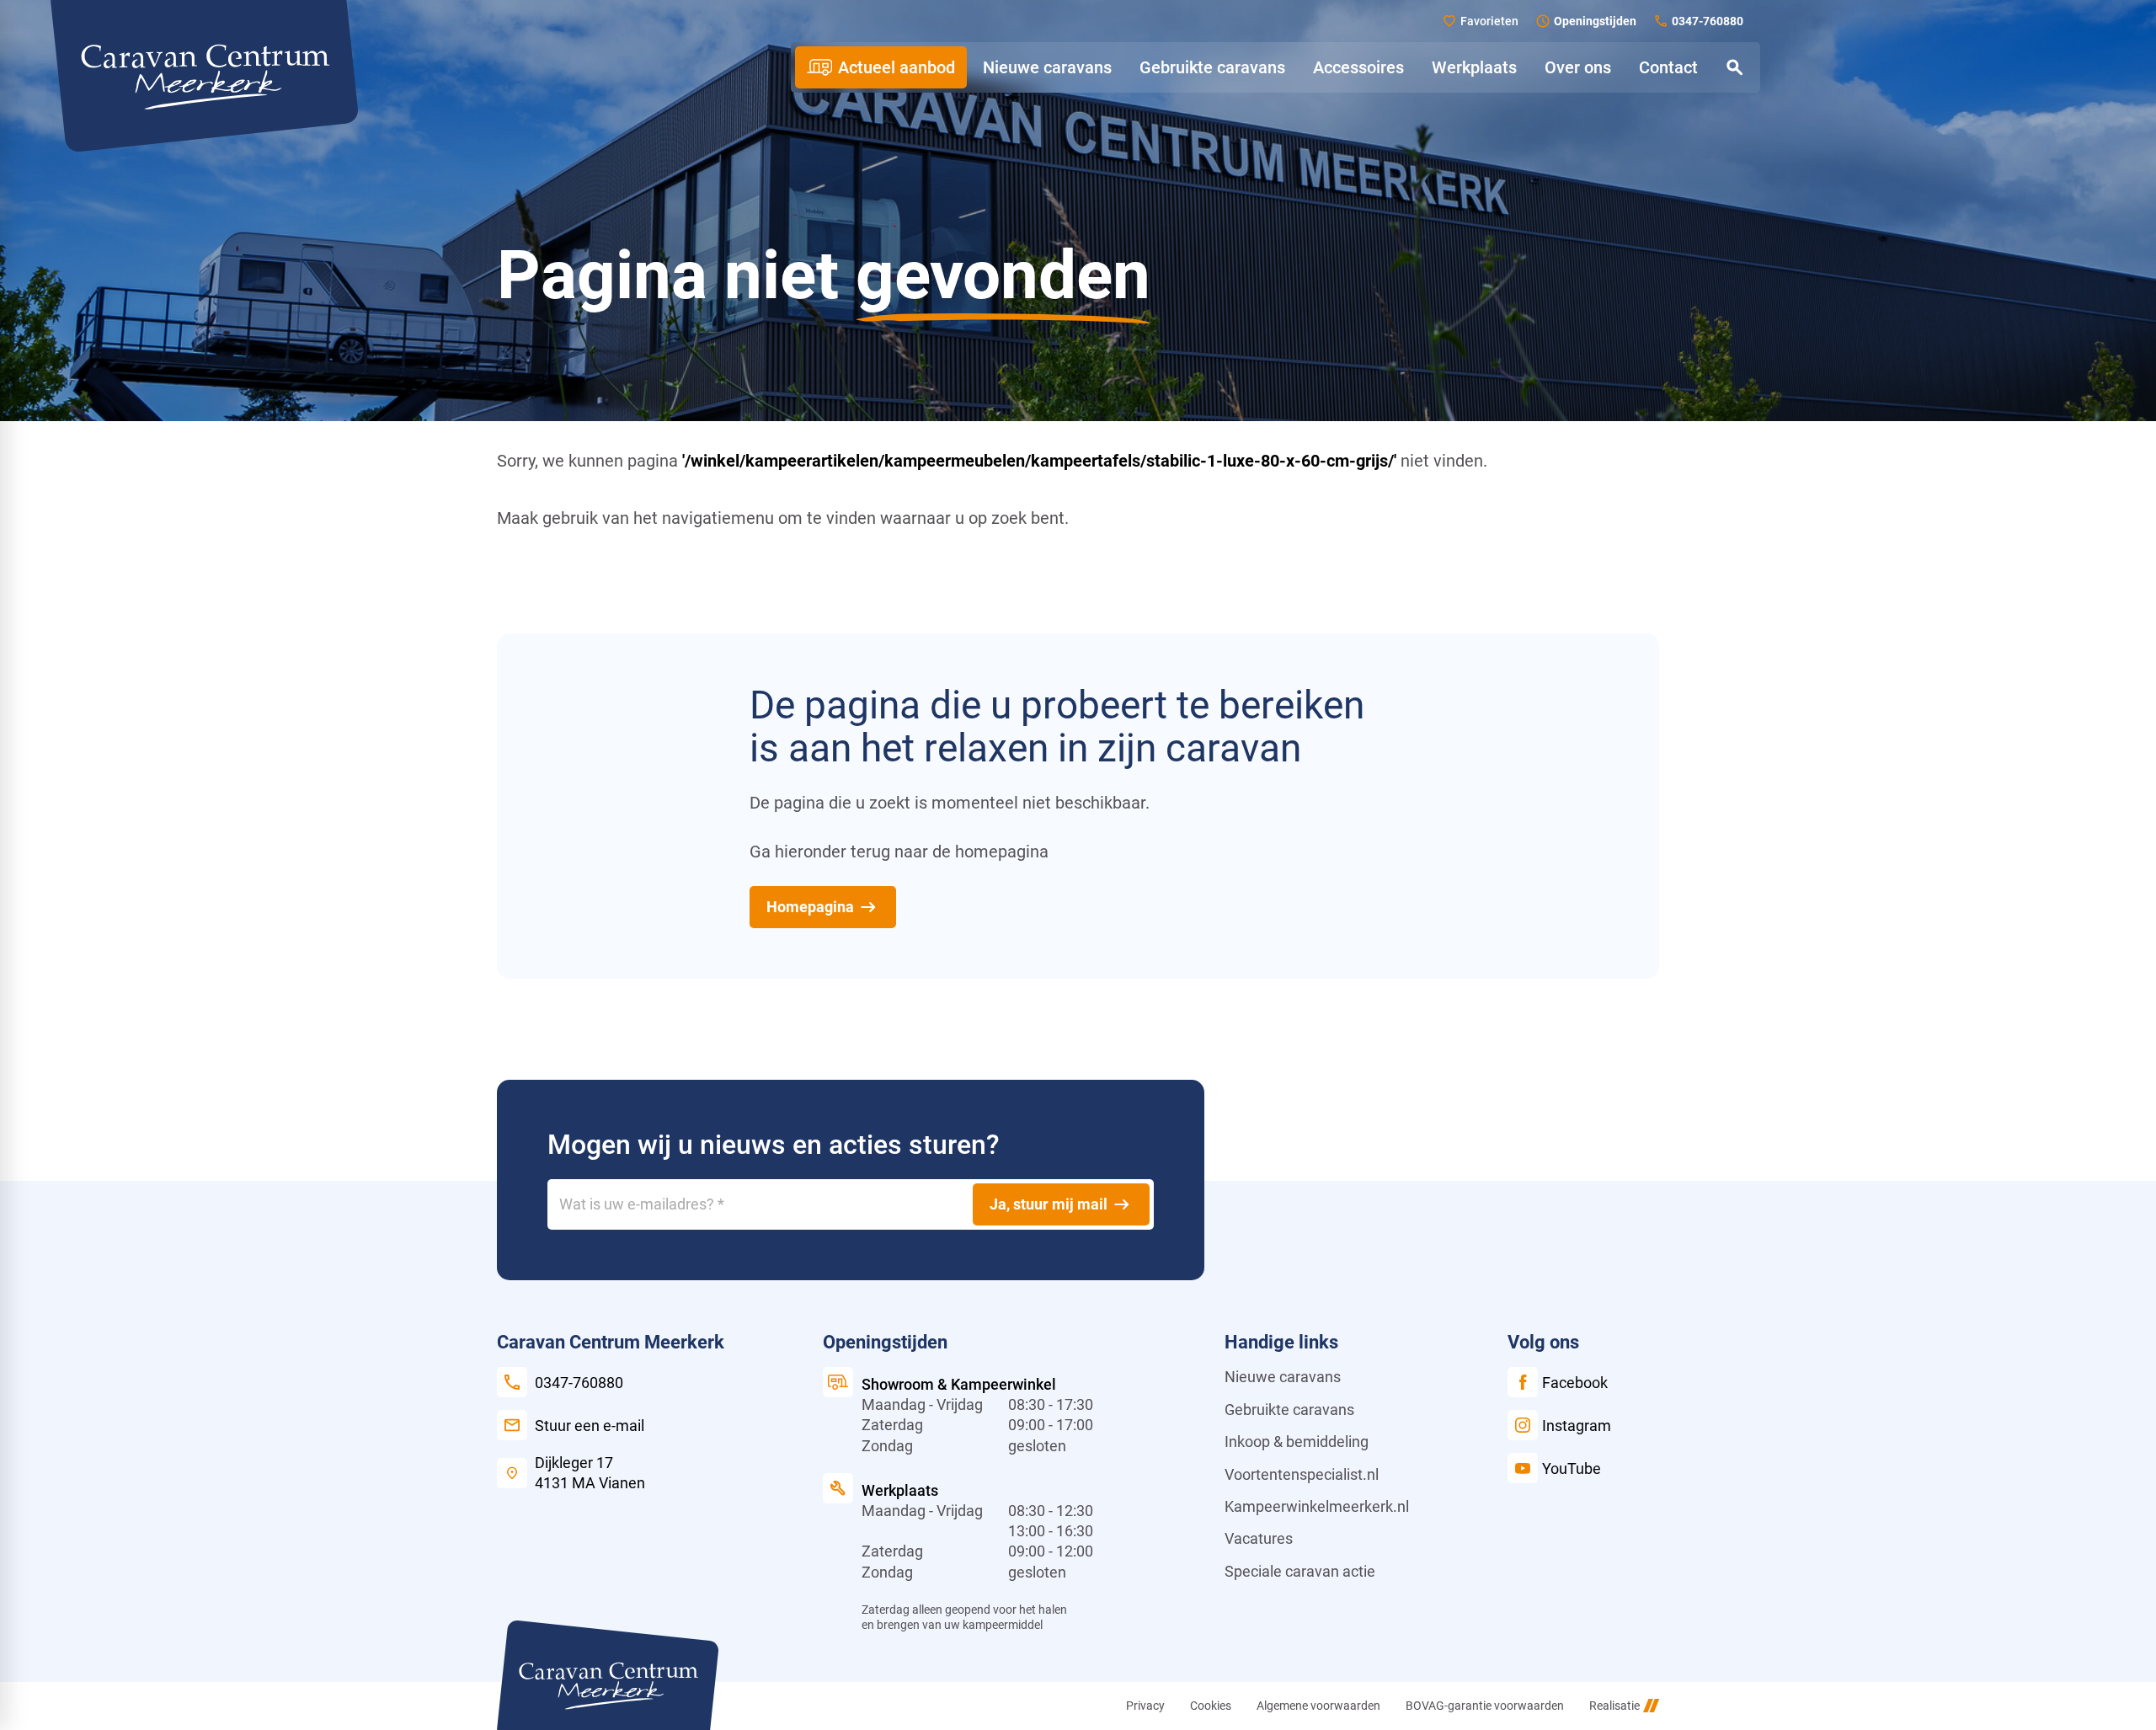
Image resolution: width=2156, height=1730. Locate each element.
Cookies (1211, 1706)
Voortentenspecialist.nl (1302, 1474)
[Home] (204, 76)
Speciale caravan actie (1300, 1571)
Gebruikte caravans (1289, 1410)
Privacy (1145, 1706)
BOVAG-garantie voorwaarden (1485, 1706)
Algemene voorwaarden (1318, 1706)
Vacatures (1259, 1538)
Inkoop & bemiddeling (1297, 1442)
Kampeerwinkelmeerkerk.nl (1317, 1506)
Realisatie (1614, 1706)
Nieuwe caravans (1283, 1377)
